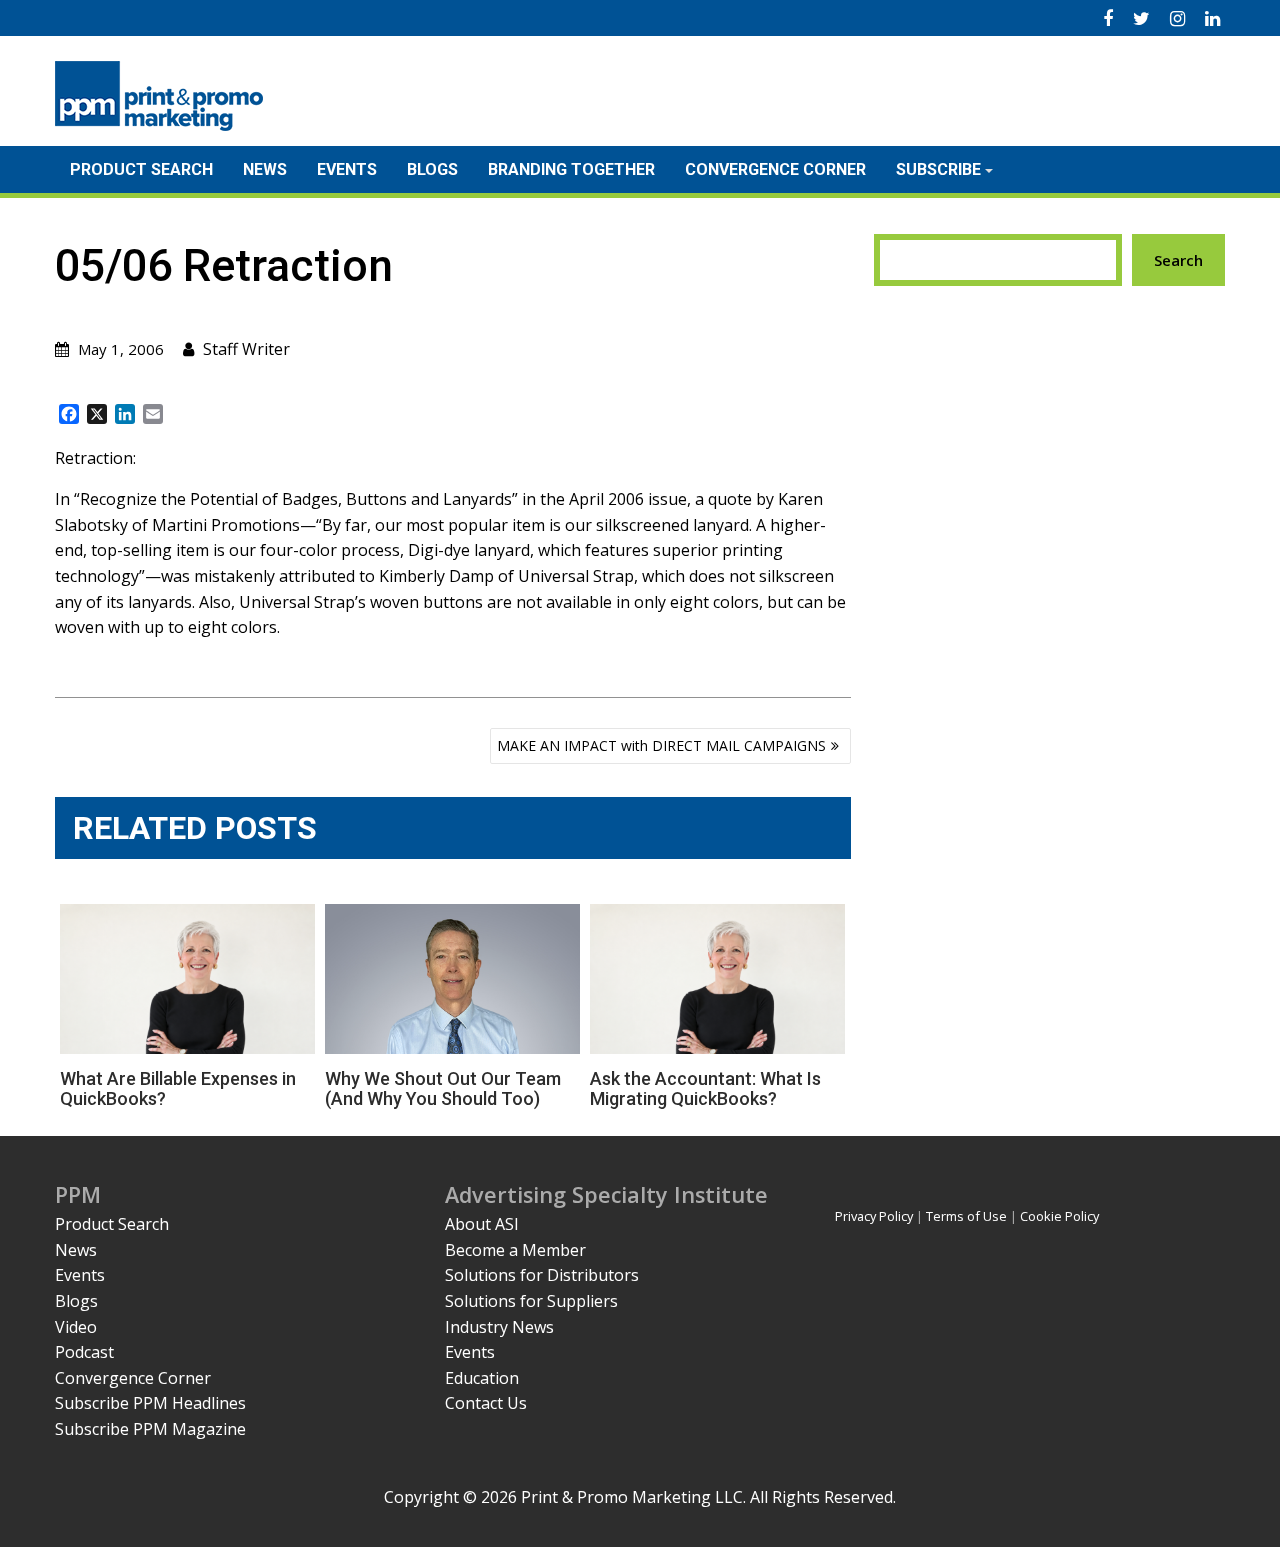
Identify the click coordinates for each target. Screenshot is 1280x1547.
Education (482, 1378)
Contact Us (486, 1403)
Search (1178, 260)
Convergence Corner (775, 169)
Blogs (432, 169)
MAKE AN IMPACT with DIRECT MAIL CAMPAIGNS (661, 745)
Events (347, 169)
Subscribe (938, 169)
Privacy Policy (874, 1216)
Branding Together (571, 169)
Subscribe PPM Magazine (150, 1429)
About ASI (482, 1224)
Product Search (141, 169)
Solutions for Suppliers (531, 1301)
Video (76, 1327)
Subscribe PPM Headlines (150, 1403)
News (265, 169)
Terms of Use (966, 1216)
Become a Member (515, 1250)
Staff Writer (246, 349)
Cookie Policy (1059, 1216)
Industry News (499, 1327)
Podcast (84, 1352)
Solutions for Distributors (542, 1275)
